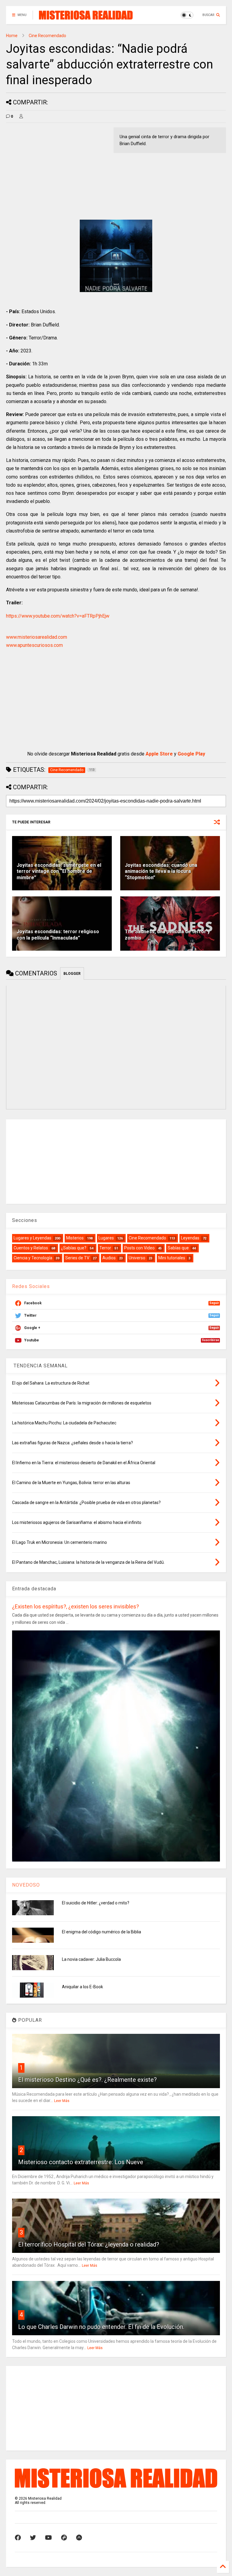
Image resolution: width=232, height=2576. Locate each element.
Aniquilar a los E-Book (82, 1987)
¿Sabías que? (74, 1248)
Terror (105, 1248)
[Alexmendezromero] (64, 2538)
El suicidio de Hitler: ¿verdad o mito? (96, 1903)
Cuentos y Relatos (31, 1248)
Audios (109, 1258)
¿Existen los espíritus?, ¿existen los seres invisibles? (76, 1606)
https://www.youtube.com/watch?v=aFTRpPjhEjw (58, 616)
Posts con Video (139, 1248)
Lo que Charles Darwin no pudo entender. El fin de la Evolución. (101, 2327)
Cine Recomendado (47, 36)
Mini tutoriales (172, 1258)
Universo (137, 1258)
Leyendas (190, 1238)
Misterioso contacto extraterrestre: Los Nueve (81, 2162)
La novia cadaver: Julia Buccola (91, 1959)
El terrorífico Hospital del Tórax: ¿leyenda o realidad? (89, 2244)
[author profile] (21, 116)
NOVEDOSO (26, 1885)
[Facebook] (18, 2538)
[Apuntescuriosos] (79, 2538)
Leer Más (62, 2101)
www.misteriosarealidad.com (37, 637)
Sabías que (178, 1248)
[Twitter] (33, 2538)
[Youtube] (48, 2538)
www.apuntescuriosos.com (34, 645)
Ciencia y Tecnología (33, 1258)
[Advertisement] (57, 170)
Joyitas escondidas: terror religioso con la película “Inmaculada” (58, 935)
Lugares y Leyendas (32, 1238)
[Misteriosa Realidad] (86, 17)
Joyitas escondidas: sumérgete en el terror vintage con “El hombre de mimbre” (59, 871)
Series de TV (77, 1258)
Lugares (106, 1238)
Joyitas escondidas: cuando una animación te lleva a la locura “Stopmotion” (161, 871)
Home (12, 36)
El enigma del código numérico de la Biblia (101, 1932)
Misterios (75, 1238)
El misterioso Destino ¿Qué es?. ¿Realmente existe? (87, 2080)
